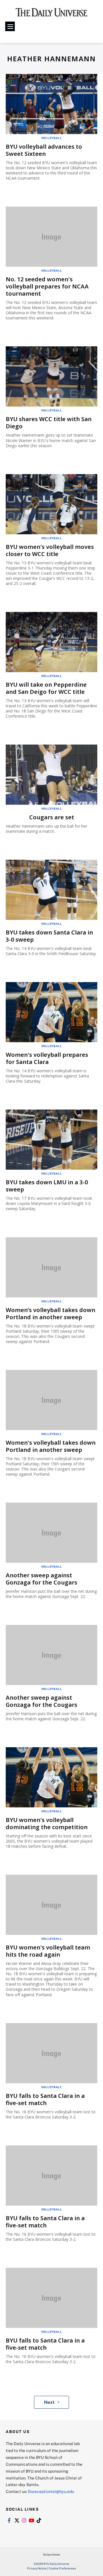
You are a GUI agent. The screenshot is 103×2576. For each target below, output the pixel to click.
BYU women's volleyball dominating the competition (47, 1823)
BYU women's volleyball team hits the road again (48, 1951)
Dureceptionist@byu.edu (51, 2491)
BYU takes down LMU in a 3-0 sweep (47, 1186)
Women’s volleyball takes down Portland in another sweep (50, 1313)
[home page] (51, 14)
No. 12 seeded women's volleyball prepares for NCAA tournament (47, 286)
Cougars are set (52, 817)
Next (49, 2402)
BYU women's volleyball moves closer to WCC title (50, 550)
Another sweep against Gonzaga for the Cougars (41, 1579)
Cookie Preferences (62, 2568)
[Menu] (10, 26)
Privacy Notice (37, 2568)
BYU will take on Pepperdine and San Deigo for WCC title (46, 688)
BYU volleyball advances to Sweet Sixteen (44, 150)
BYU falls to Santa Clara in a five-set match (45, 2099)
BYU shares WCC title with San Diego (49, 423)
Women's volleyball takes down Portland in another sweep (51, 1446)
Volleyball (52, 138)
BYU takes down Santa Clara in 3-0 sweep (49, 936)
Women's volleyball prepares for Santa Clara (47, 1058)
